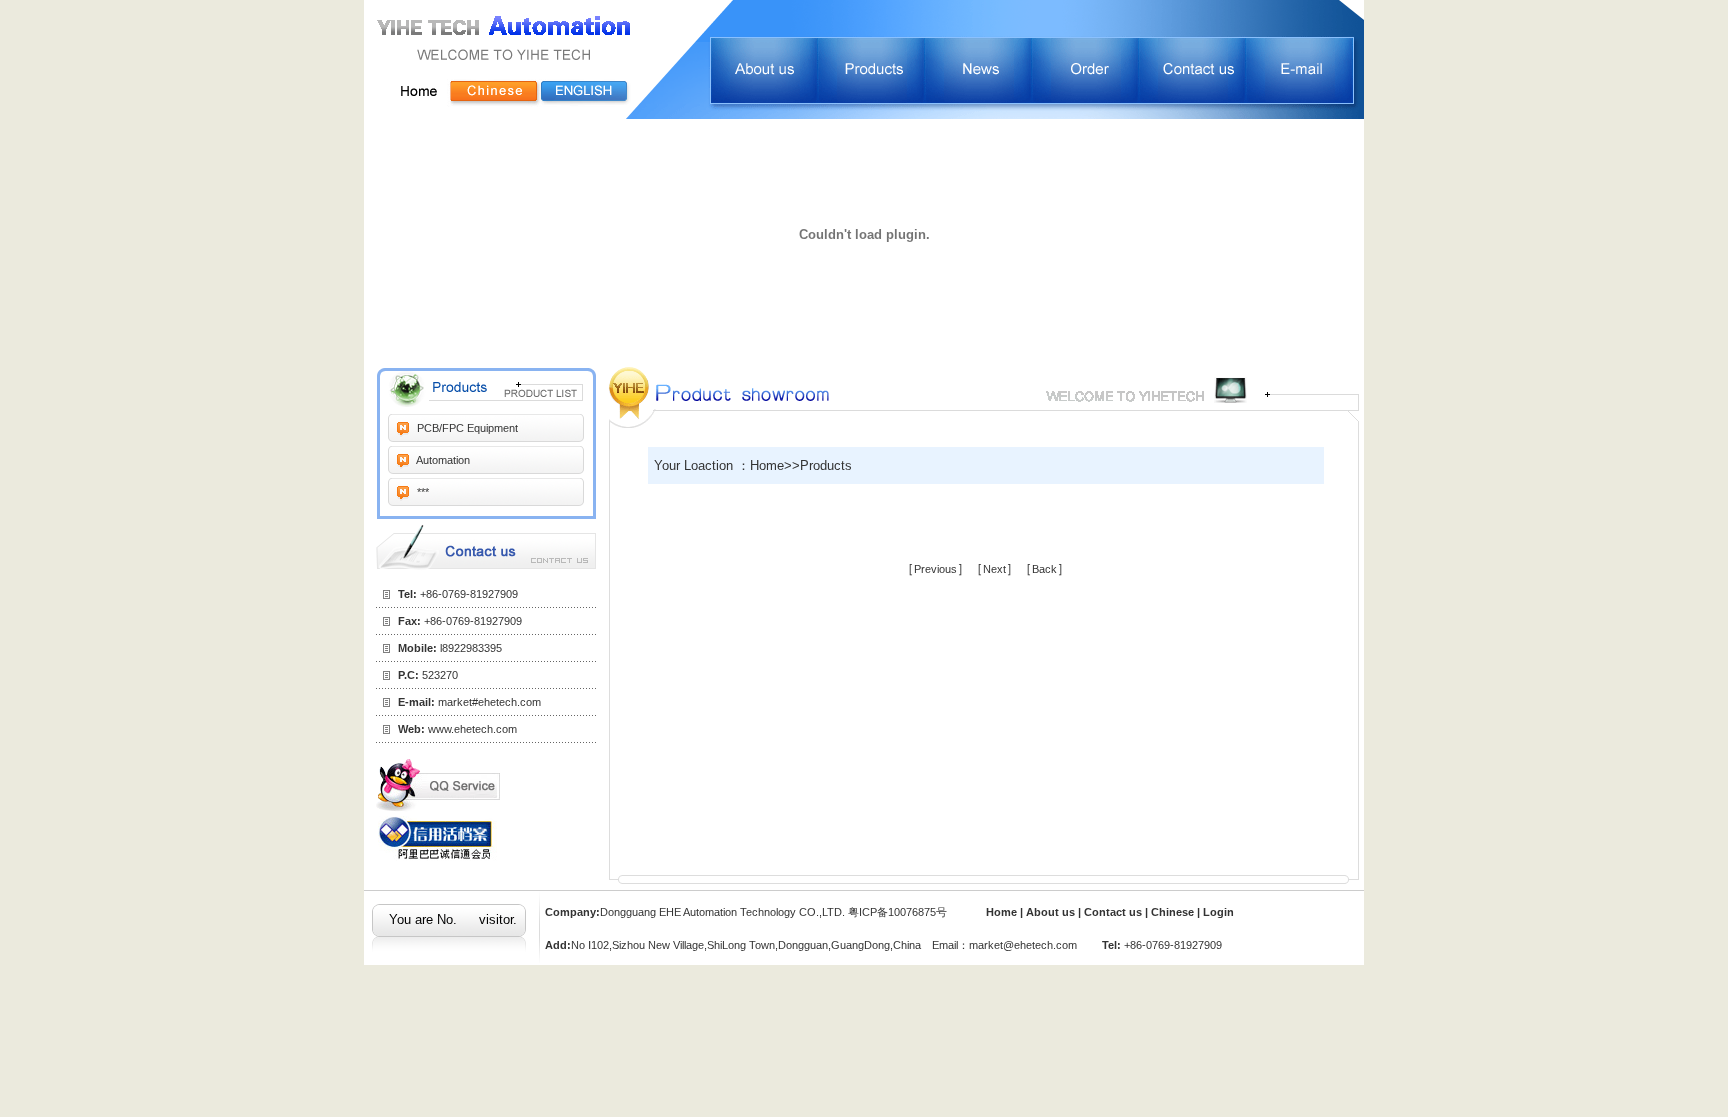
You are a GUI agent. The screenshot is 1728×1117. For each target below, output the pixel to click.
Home (1001, 912)
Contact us (1114, 912)
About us (1052, 912)
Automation (442, 460)
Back (1044, 569)
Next (994, 569)
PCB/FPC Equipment (466, 428)
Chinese (1172, 912)
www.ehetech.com (472, 729)
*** (421, 492)
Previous (935, 569)
